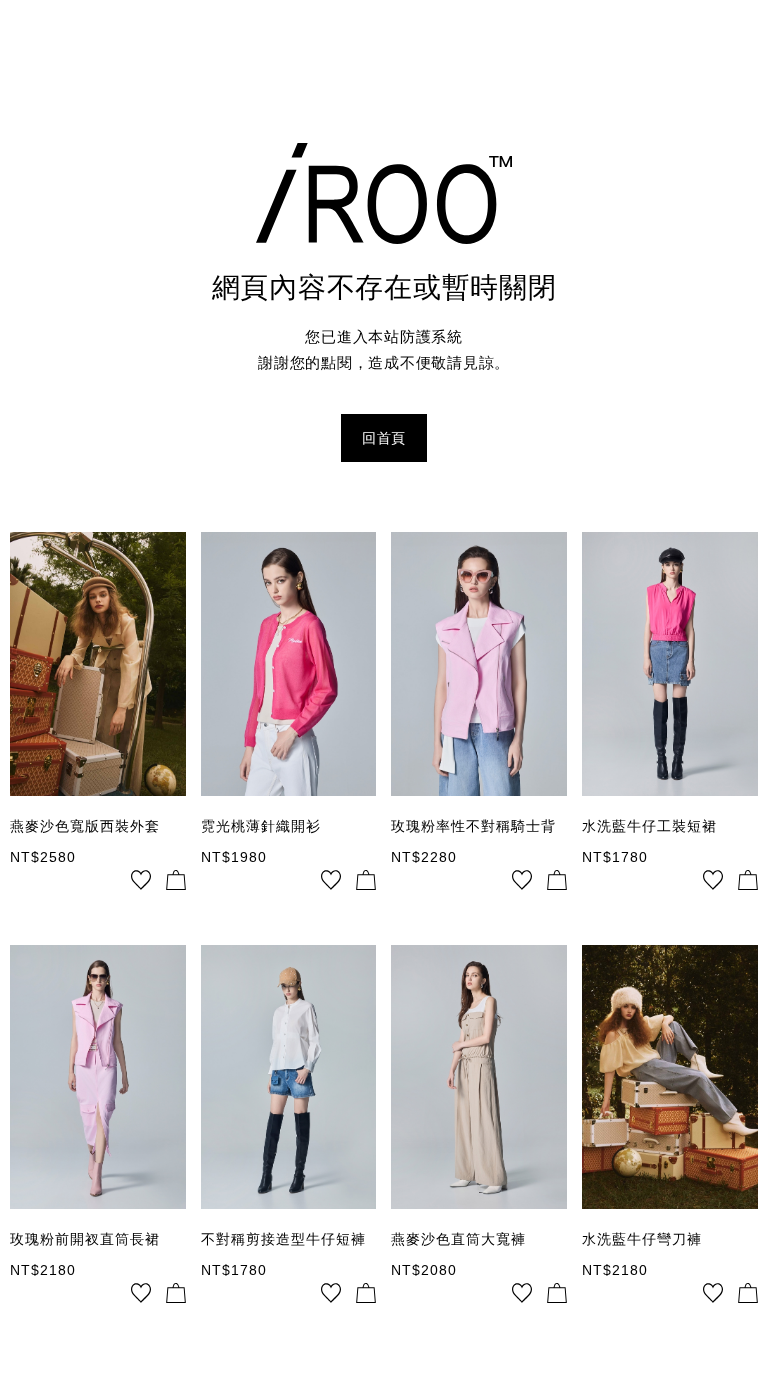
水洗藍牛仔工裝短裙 (649, 826)
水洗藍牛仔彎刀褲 (642, 1239)
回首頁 (384, 438)
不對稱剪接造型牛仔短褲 (283, 1239)
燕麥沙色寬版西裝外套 (85, 826)
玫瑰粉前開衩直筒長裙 (85, 1239)
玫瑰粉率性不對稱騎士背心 (473, 827)
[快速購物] (176, 880)
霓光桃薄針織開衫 (261, 826)
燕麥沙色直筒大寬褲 (458, 1239)
